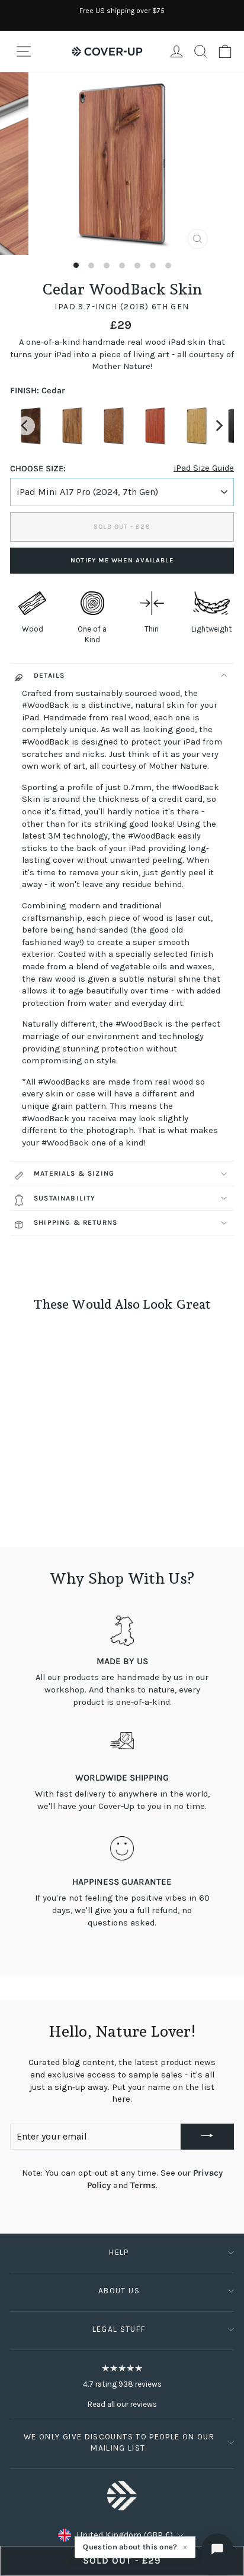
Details (49, 675)
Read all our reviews (122, 2404)
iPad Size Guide (204, 468)
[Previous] (25, 426)
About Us (119, 2291)
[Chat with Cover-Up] (217, 2549)
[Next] (219, 426)
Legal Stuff (119, 2329)
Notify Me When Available (122, 560)
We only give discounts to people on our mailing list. (119, 2442)
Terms (143, 2185)
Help (119, 2252)
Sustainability (65, 1198)
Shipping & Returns (76, 1222)
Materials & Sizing (74, 1173)
